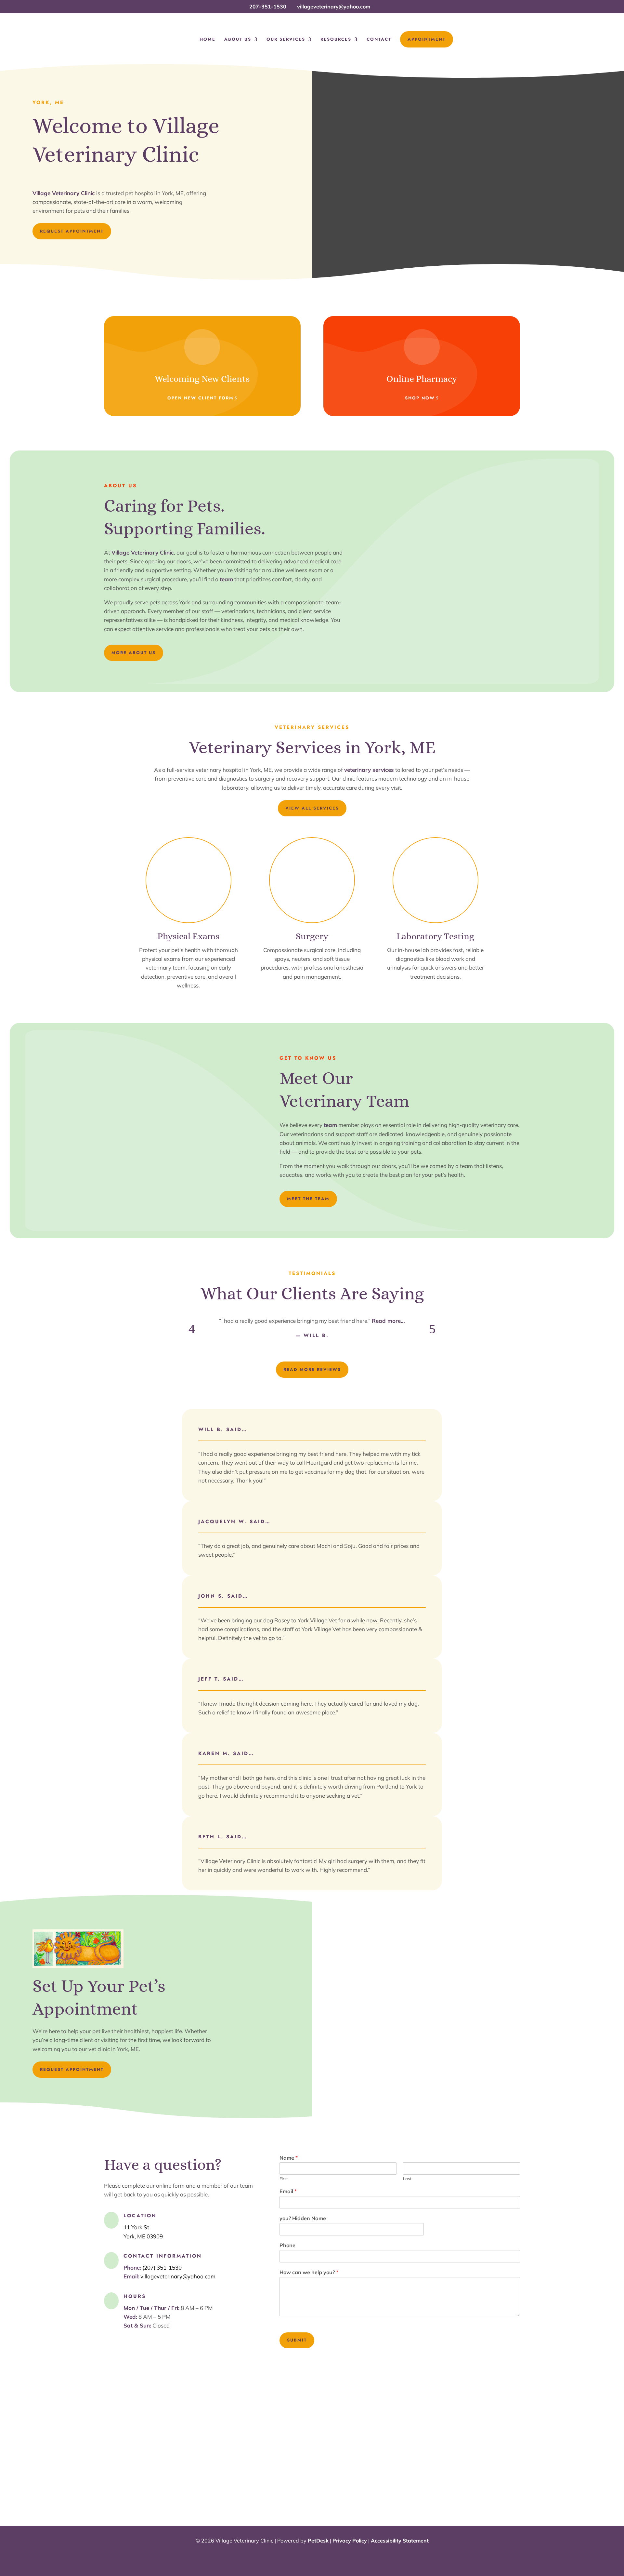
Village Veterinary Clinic (64, 193)
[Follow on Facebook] (312, 2556)
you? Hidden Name (303, 2218)
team (226, 579)
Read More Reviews (312, 1369)
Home (208, 40)
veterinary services (369, 770)
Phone (287, 2245)
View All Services (312, 808)
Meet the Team (308, 1199)
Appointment (427, 39)
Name (289, 2158)
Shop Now (420, 398)
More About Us (134, 653)
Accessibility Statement (400, 2541)
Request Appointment (72, 231)
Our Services (286, 40)
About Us (238, 40)
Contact (379, 40)
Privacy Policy (350, 2541)
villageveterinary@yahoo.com (178, 2276)
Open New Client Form (201, 398)
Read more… (388, 1321)
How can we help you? (309, 2272)
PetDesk (318, 2541)
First (284, 2179)
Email (288, 2191)
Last (407, 2179)
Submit (297, 2340)
